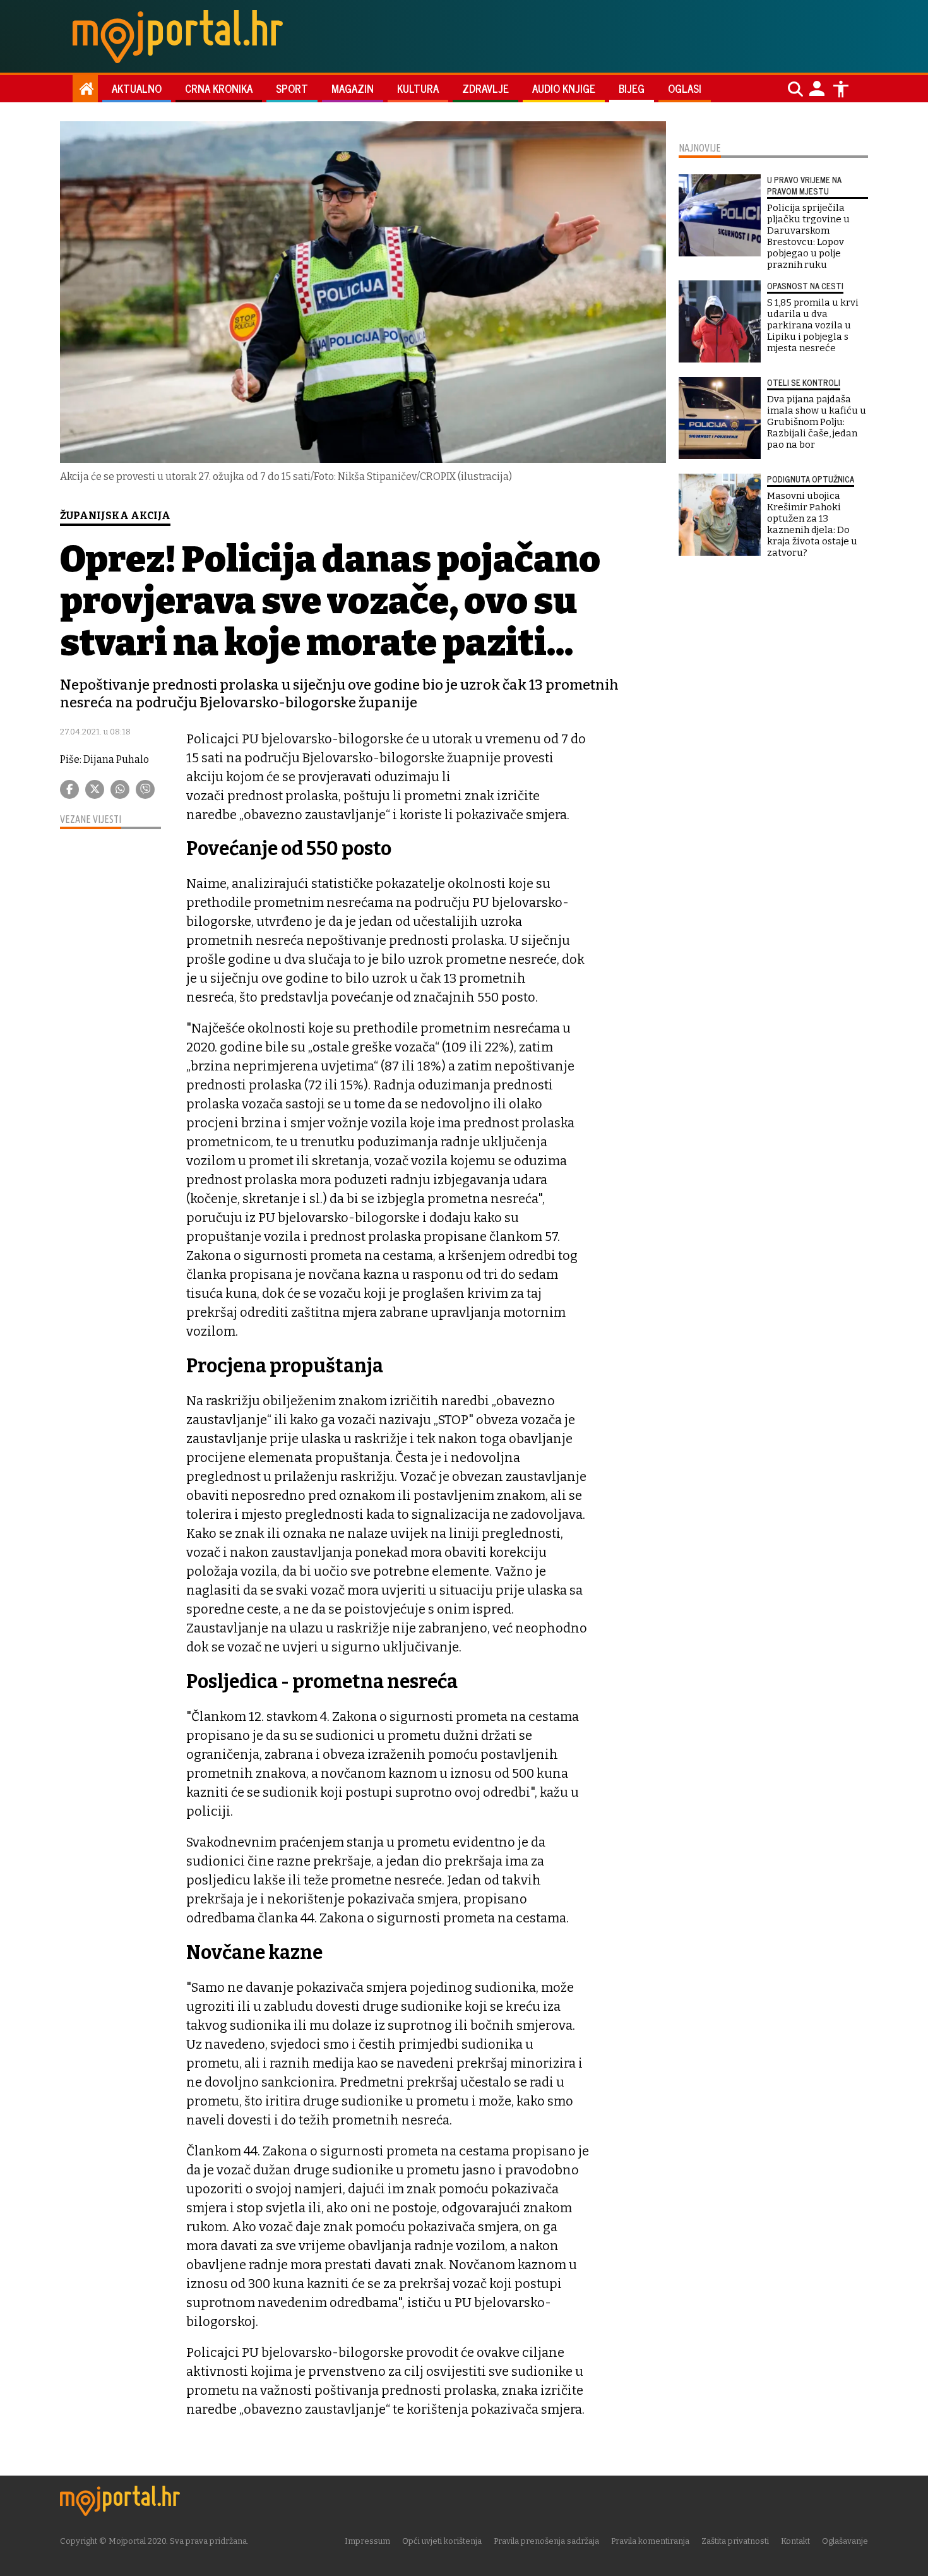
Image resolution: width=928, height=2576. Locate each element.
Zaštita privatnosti (735, 2541)
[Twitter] (95, 789)
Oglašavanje (845, 2541)
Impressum (367, 2541)
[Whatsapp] (120, 789)
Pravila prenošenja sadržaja (546, 2541)
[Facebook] (69, 789)
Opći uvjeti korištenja (442, 2541)
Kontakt (795, 2541)
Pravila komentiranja (650, 2541)
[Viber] (145, 789)
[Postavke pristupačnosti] (841, 89)
